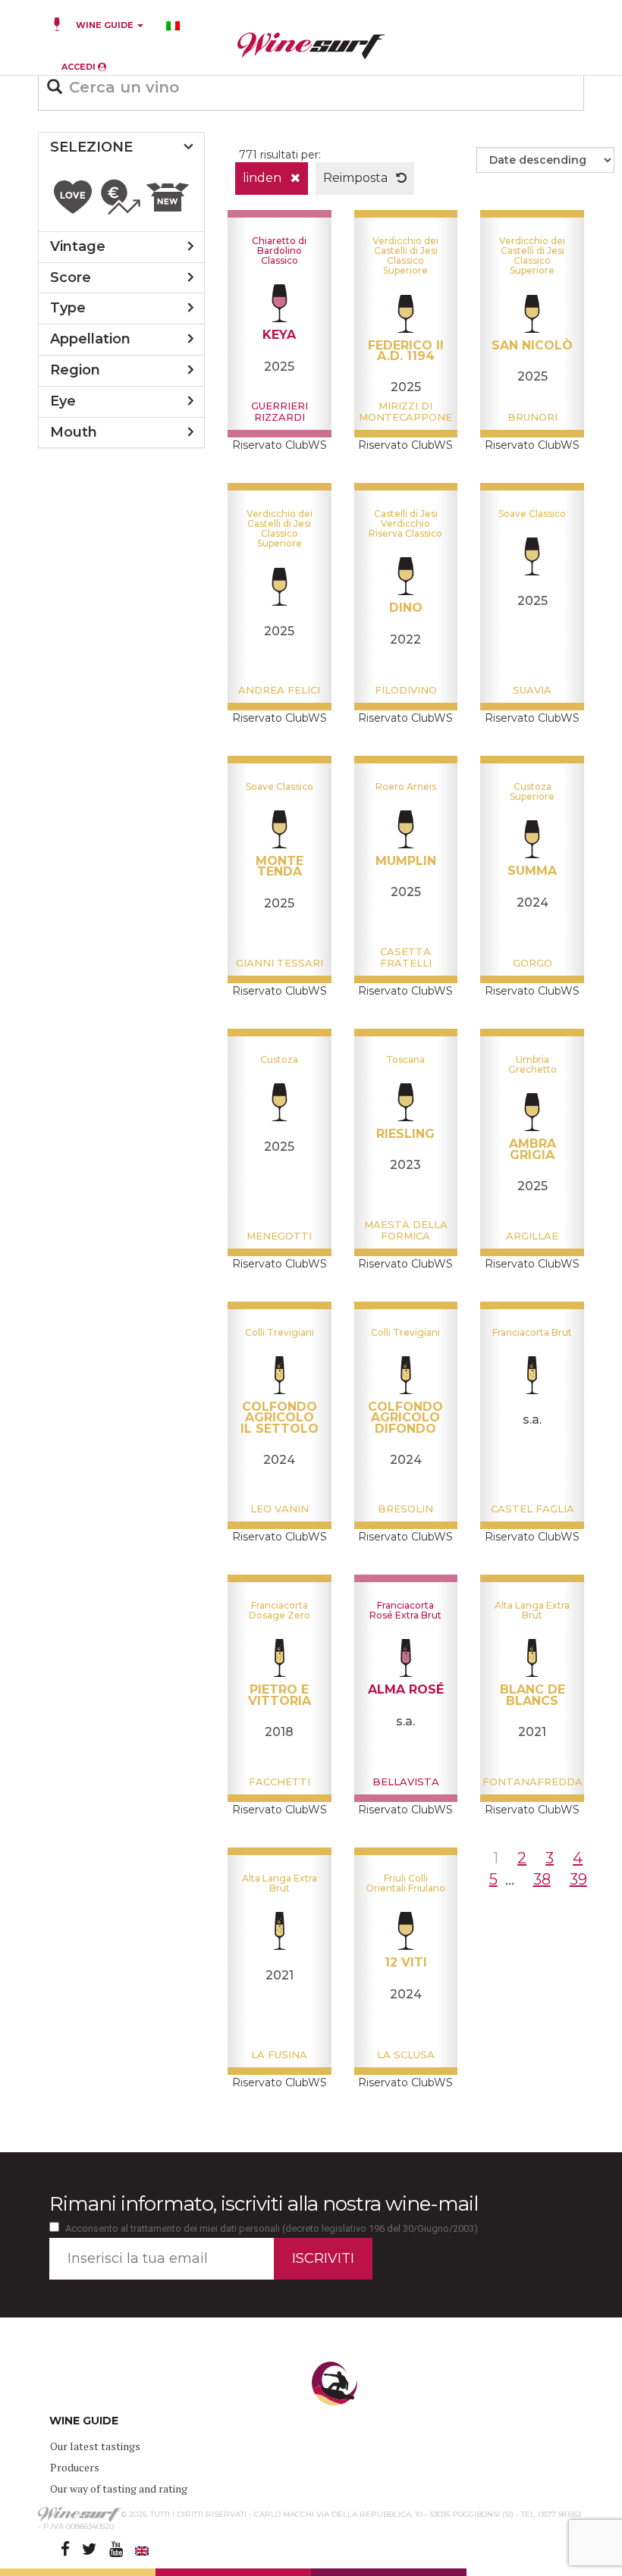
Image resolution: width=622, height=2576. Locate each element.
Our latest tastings (95, 2446)
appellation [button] (90, 339)
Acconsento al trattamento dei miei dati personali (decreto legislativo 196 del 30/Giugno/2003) (272, 2228)
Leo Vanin (280, 1509)
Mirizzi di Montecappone (405, 411)
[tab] (121, 148)
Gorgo (532, 963)
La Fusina (279, 2054)
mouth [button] (74, 432)
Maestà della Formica (406, 1230)
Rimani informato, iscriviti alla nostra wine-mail (264, 2204)
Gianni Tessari (280, 963)
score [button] (71, 277)
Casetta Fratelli (406, 957)
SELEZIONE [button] (91, 147)
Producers (75, 2467)
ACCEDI (80, 67)
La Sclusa (406, 2054)
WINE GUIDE (106, 25)
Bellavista (406, 1782)
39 (578, 1879)
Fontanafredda (532, 1782)
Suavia (532, 690)
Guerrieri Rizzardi (280, 411)
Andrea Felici (279, 690)
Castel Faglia (532, 1509)
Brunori (532, 417)
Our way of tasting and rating (119, 2488)
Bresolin (405, 1509)
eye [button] (63, 401)
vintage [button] (78, 246)
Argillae (532, 1236)
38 (542, 1879)
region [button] (75, 370)
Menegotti (279, 1236)
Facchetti (280, 1782)
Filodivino (406, 690)
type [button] (68, 308)
